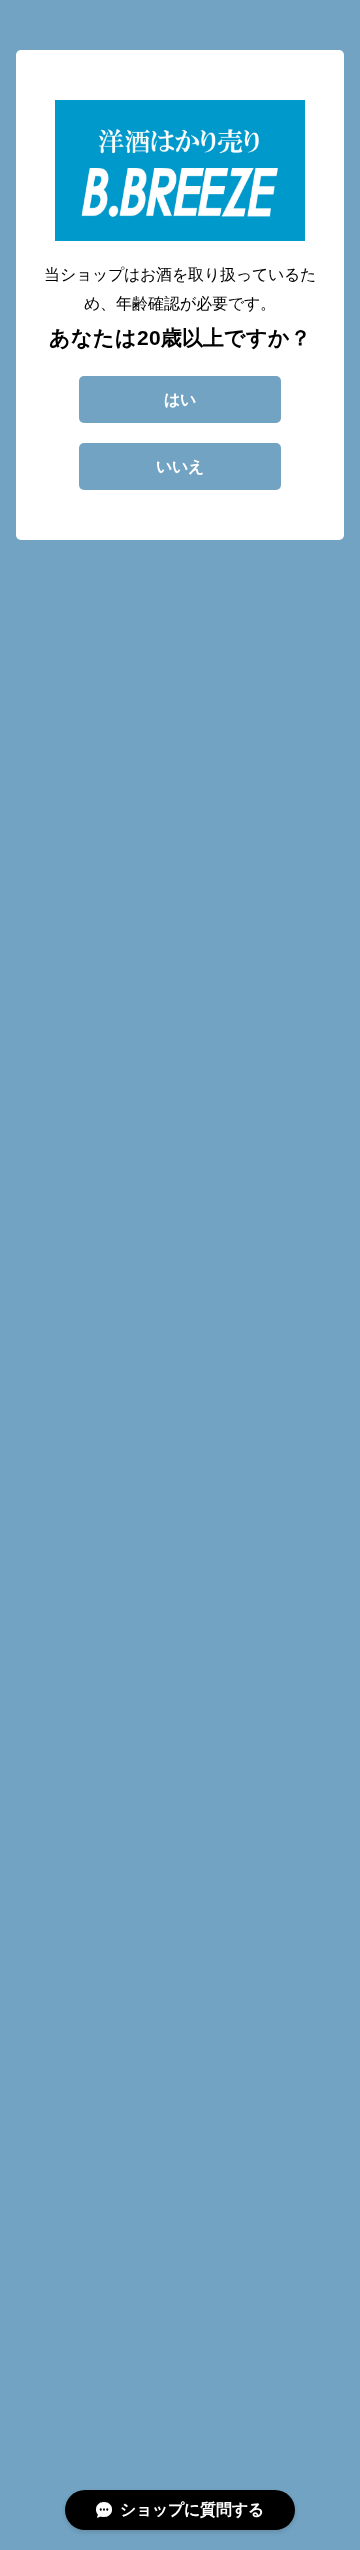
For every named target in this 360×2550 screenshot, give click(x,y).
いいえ (180, 466)
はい (180, 399)
